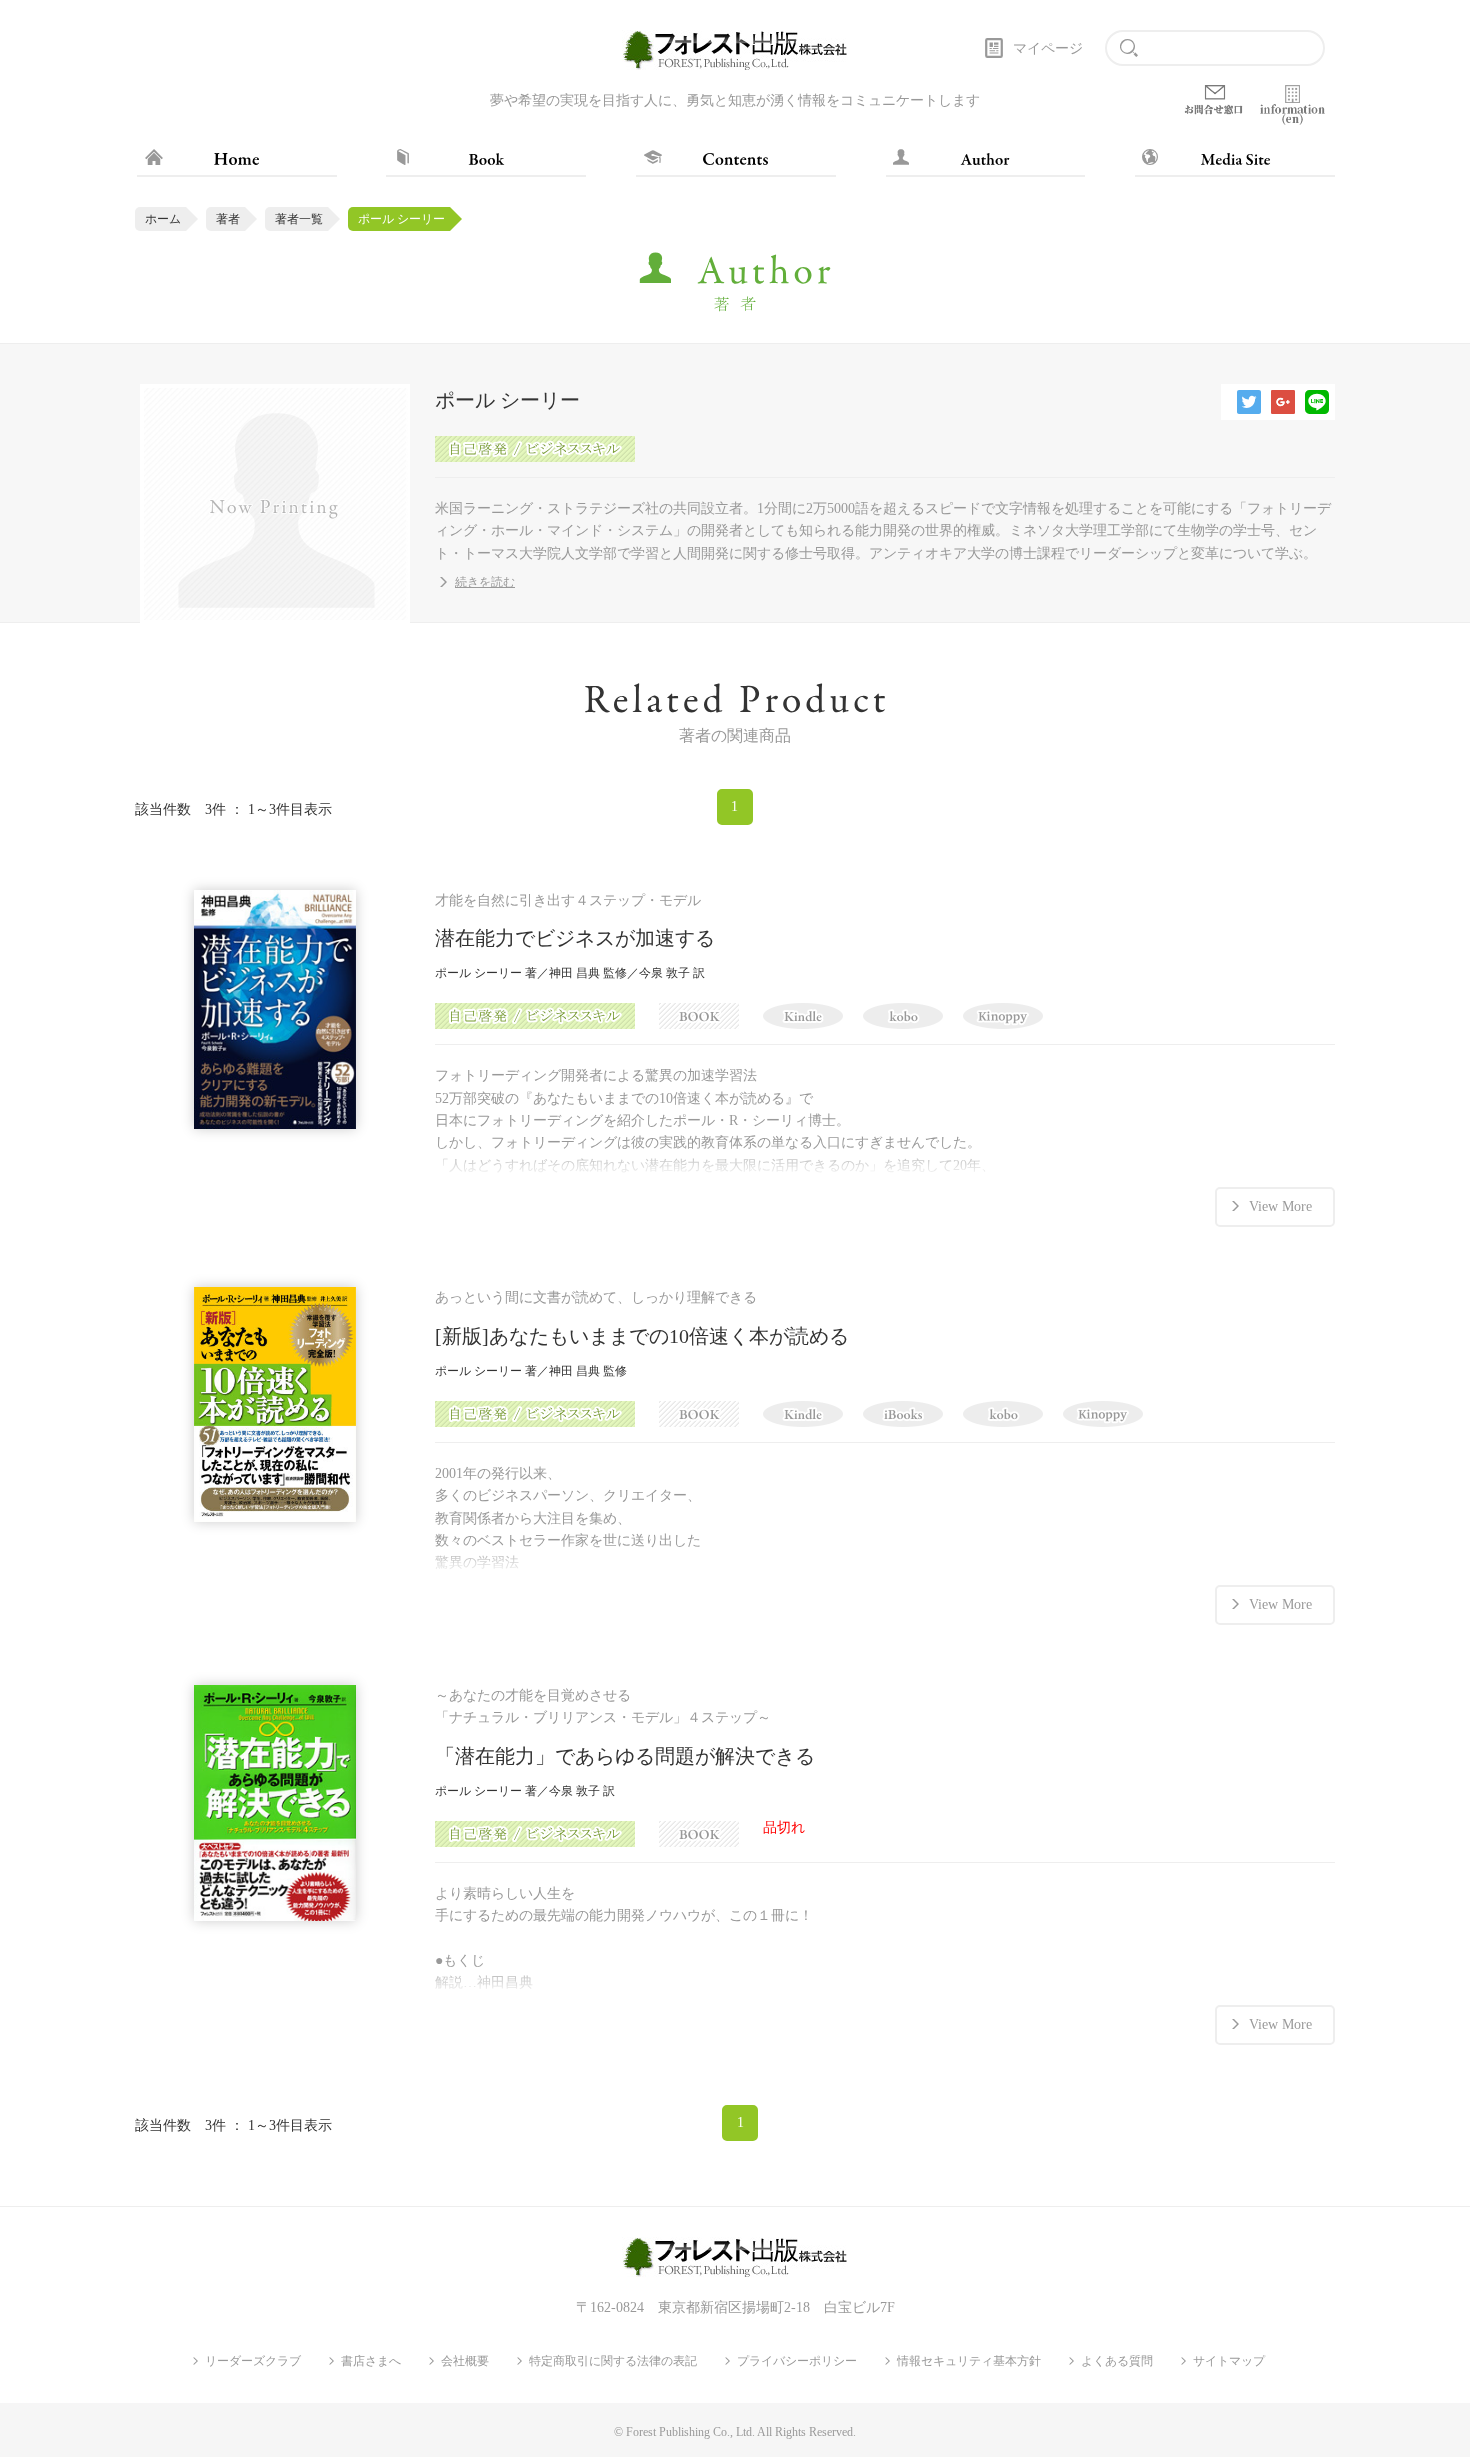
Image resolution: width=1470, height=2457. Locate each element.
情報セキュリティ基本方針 (969, 2361)
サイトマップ (1229, 2361)
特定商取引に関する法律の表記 (613, 2361)
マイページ (1048, 48)
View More (1280, 1206)
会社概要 (465, 2361)
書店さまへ (371, 2361)
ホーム (163, 219)
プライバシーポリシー (797, 2361)
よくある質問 (1117, 2361)
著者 (228, 219)
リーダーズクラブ (253, 2361)
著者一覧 (299, 219)
